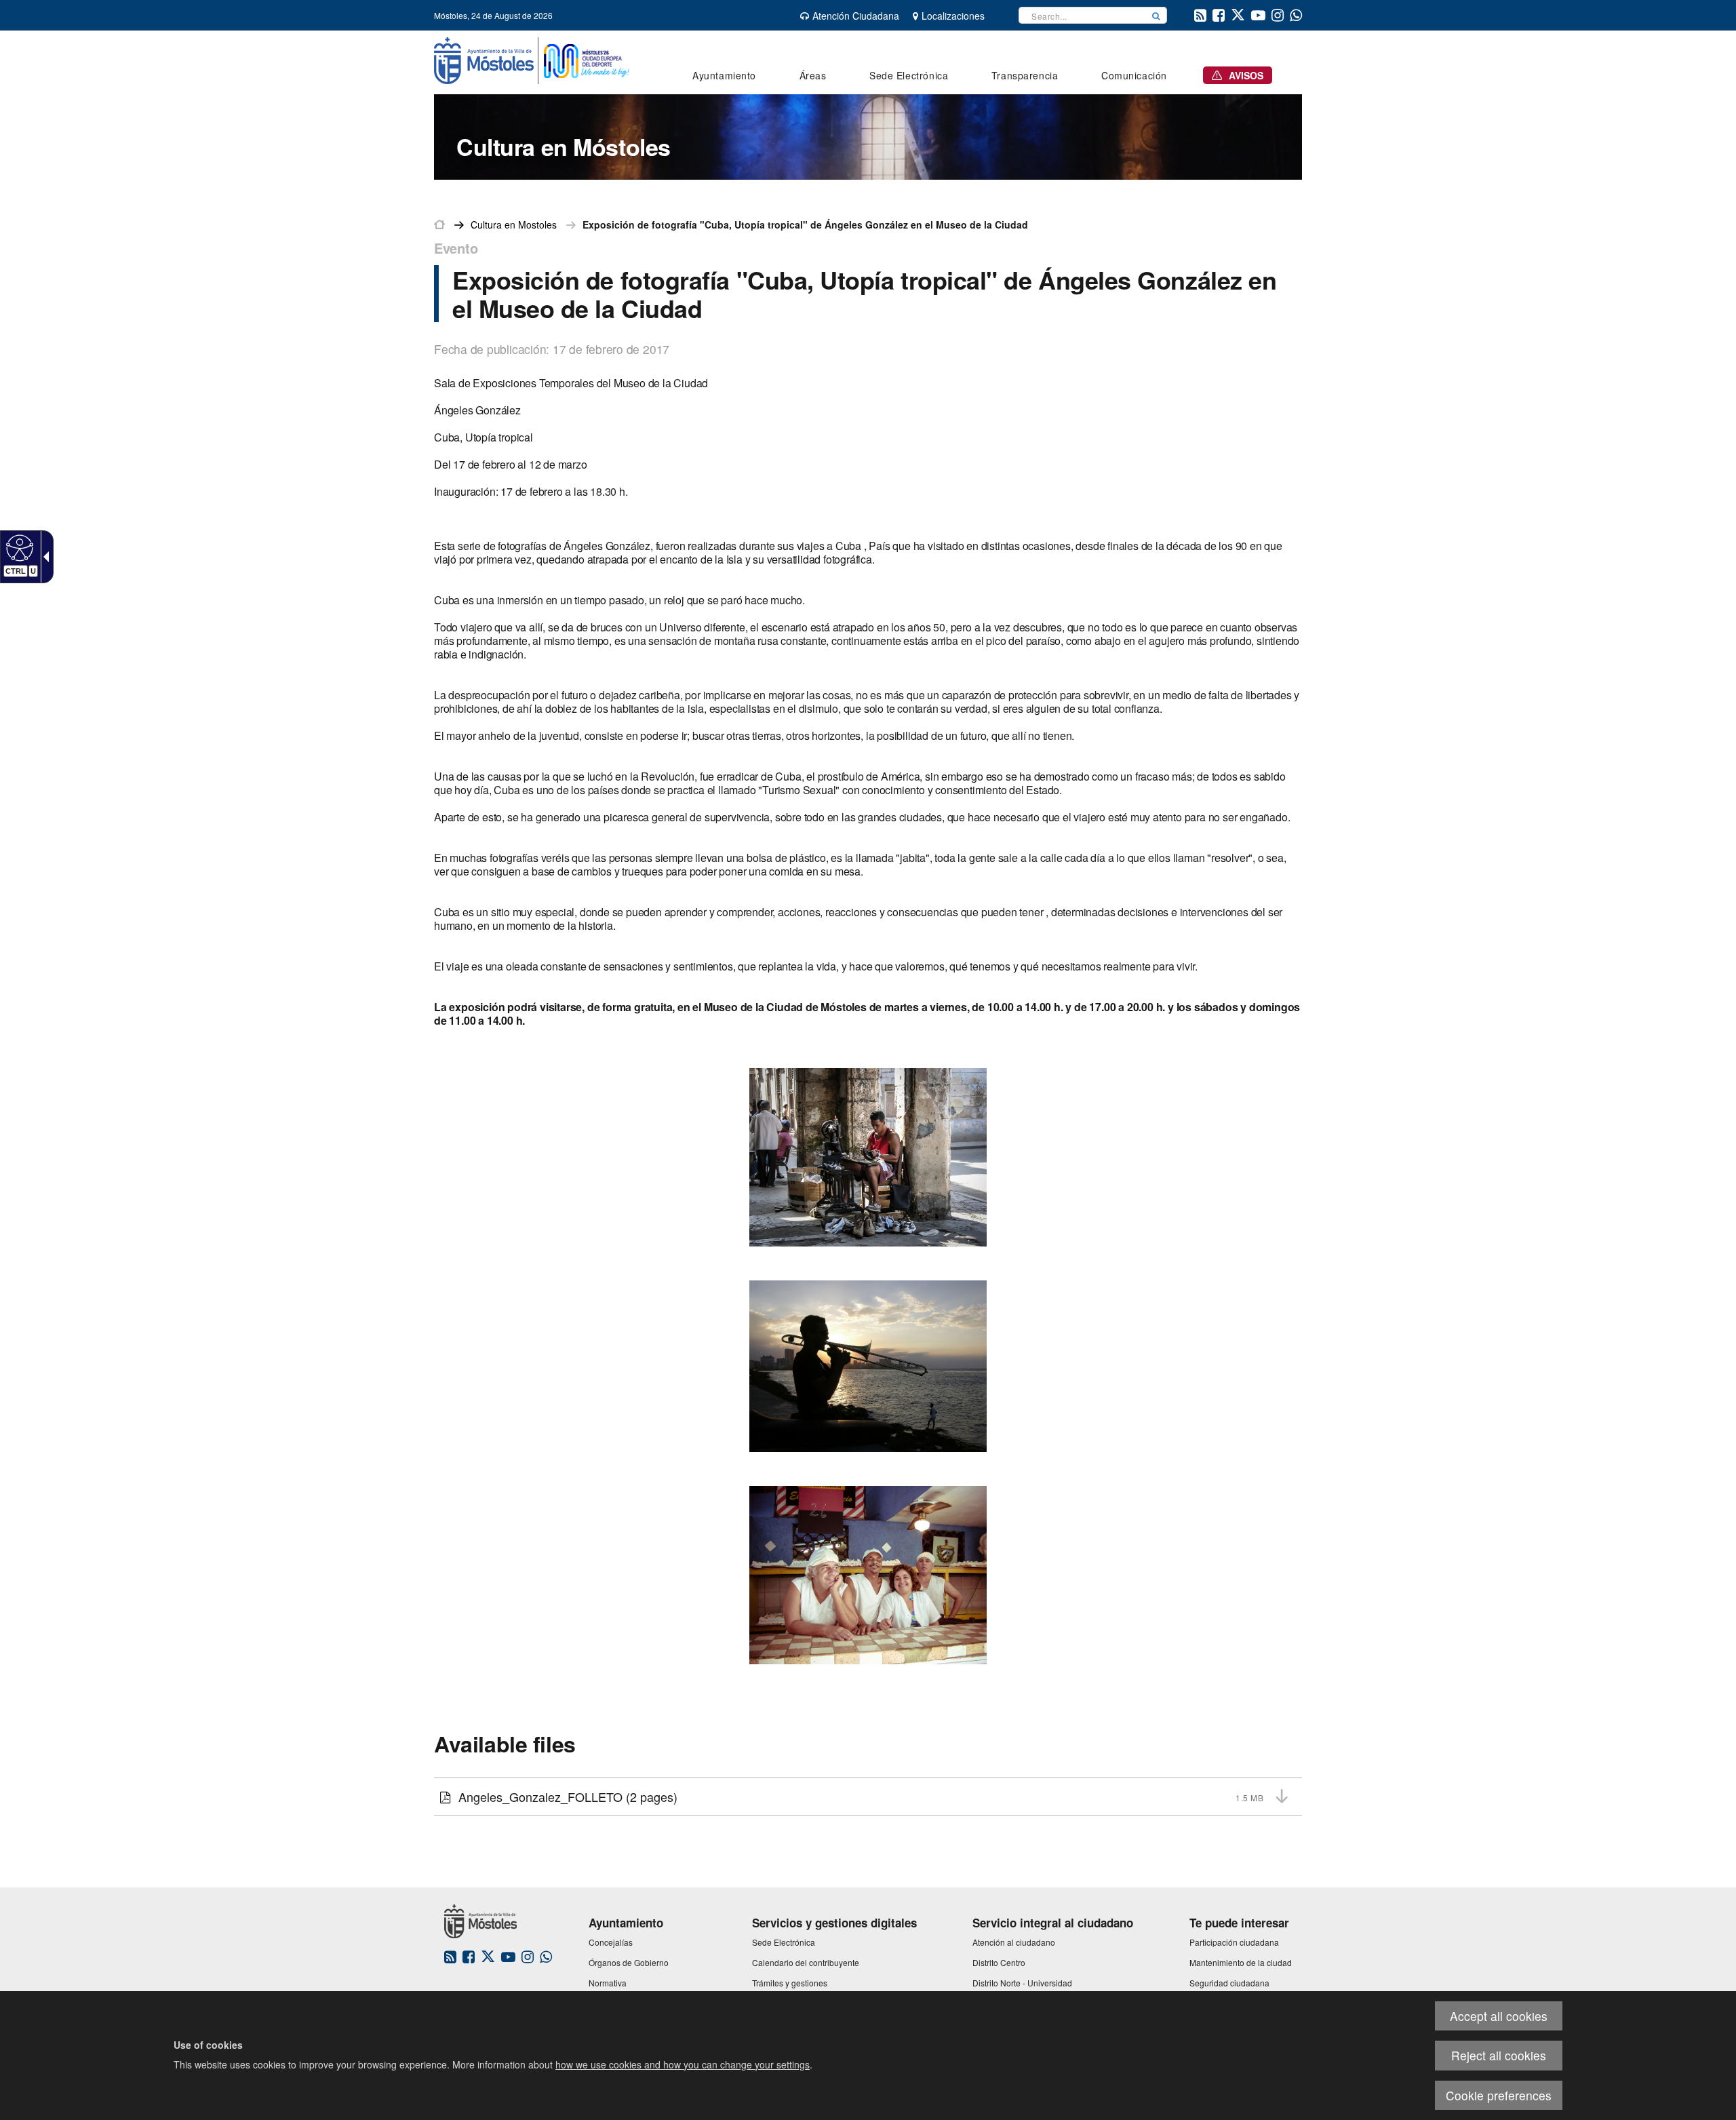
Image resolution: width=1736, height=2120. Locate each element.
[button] (1156, 15)
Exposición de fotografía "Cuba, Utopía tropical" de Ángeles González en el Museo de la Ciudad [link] (805, 224)
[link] (18, 547)
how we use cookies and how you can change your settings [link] (683, 2064)
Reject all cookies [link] (1499, 2055)
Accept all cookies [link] (1499, 2016)
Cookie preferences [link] (1499, 2095)
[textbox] (1082, 15)
